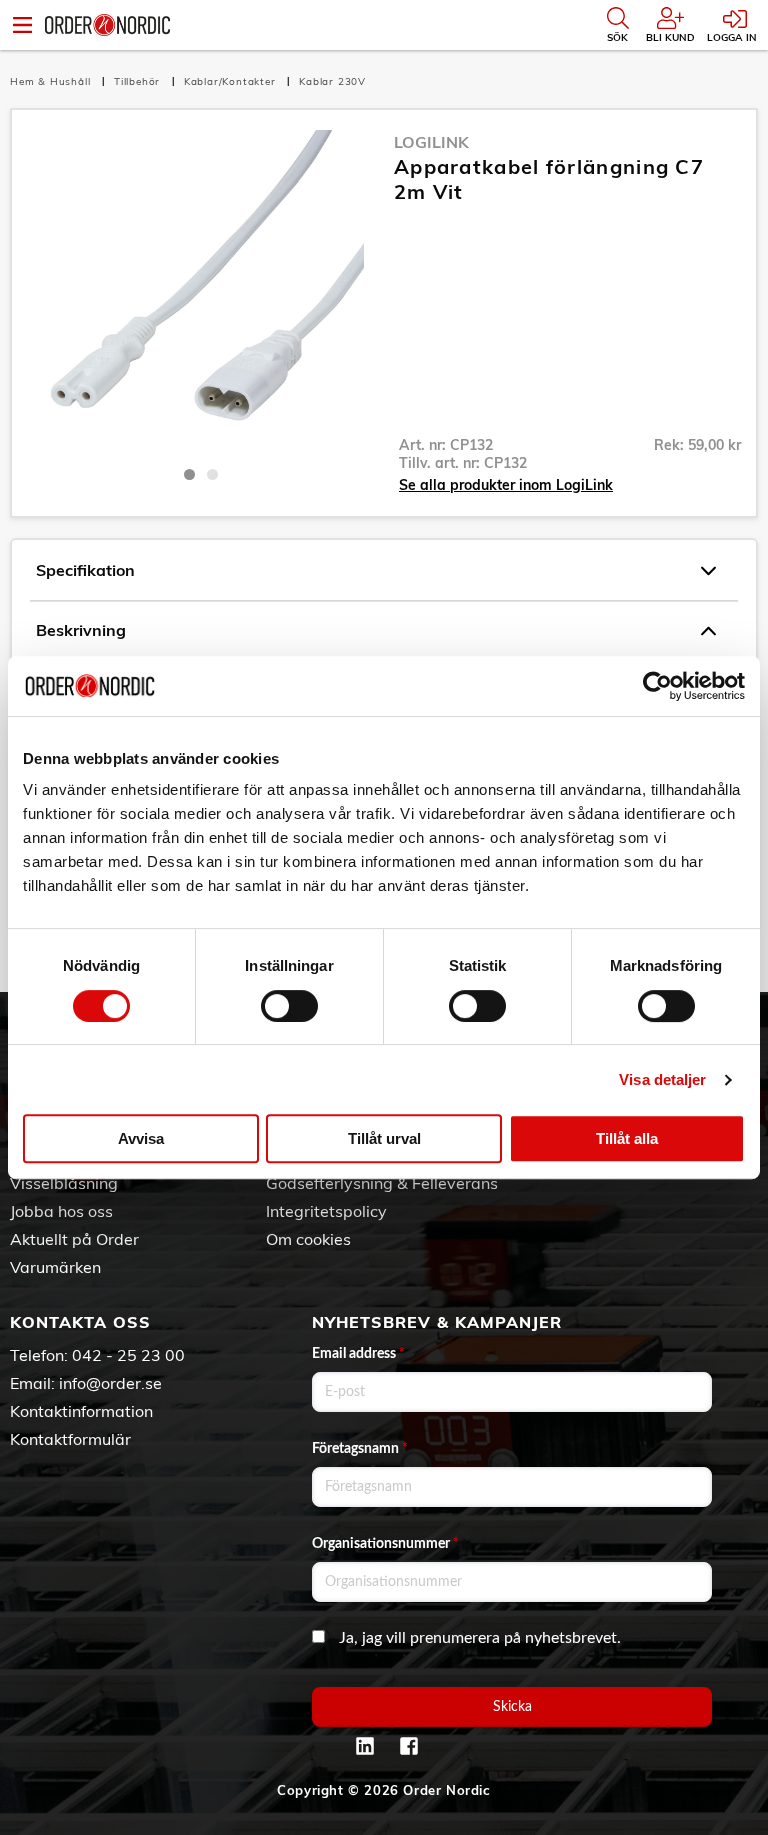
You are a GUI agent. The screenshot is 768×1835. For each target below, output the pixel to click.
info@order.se (110, 1383)
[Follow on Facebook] (409, 1746)
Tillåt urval (384, 1138)
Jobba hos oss (61, 1211)
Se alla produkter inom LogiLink (506, 485)
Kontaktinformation (81, 1411)
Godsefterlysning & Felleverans (382, 1183)
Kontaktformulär (70, 1439)
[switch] (289, 1006)
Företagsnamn (360, 1449)
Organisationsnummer (385, 1544)
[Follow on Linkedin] (365, 1746)
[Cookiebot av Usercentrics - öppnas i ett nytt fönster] (657, 686)
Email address (358, 1354)
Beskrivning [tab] (81, 630)
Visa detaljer (662, 1079)
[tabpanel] (200, 293)
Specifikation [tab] (85, 570)
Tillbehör (139, 81)
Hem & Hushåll (52, 81)
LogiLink (431, 142)
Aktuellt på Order (74, 1239)
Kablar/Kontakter (232, 81)
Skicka (512, 1707)
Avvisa (141, 1138)
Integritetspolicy (326, 1211)
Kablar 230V (332, 81)
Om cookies (308, 1239)
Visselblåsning (64, 1183)
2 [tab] (212, 474)
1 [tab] (189, 474)
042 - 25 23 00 (128, 1355)
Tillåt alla (627, 1138)
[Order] (107, 25)
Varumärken (55, 1267)
